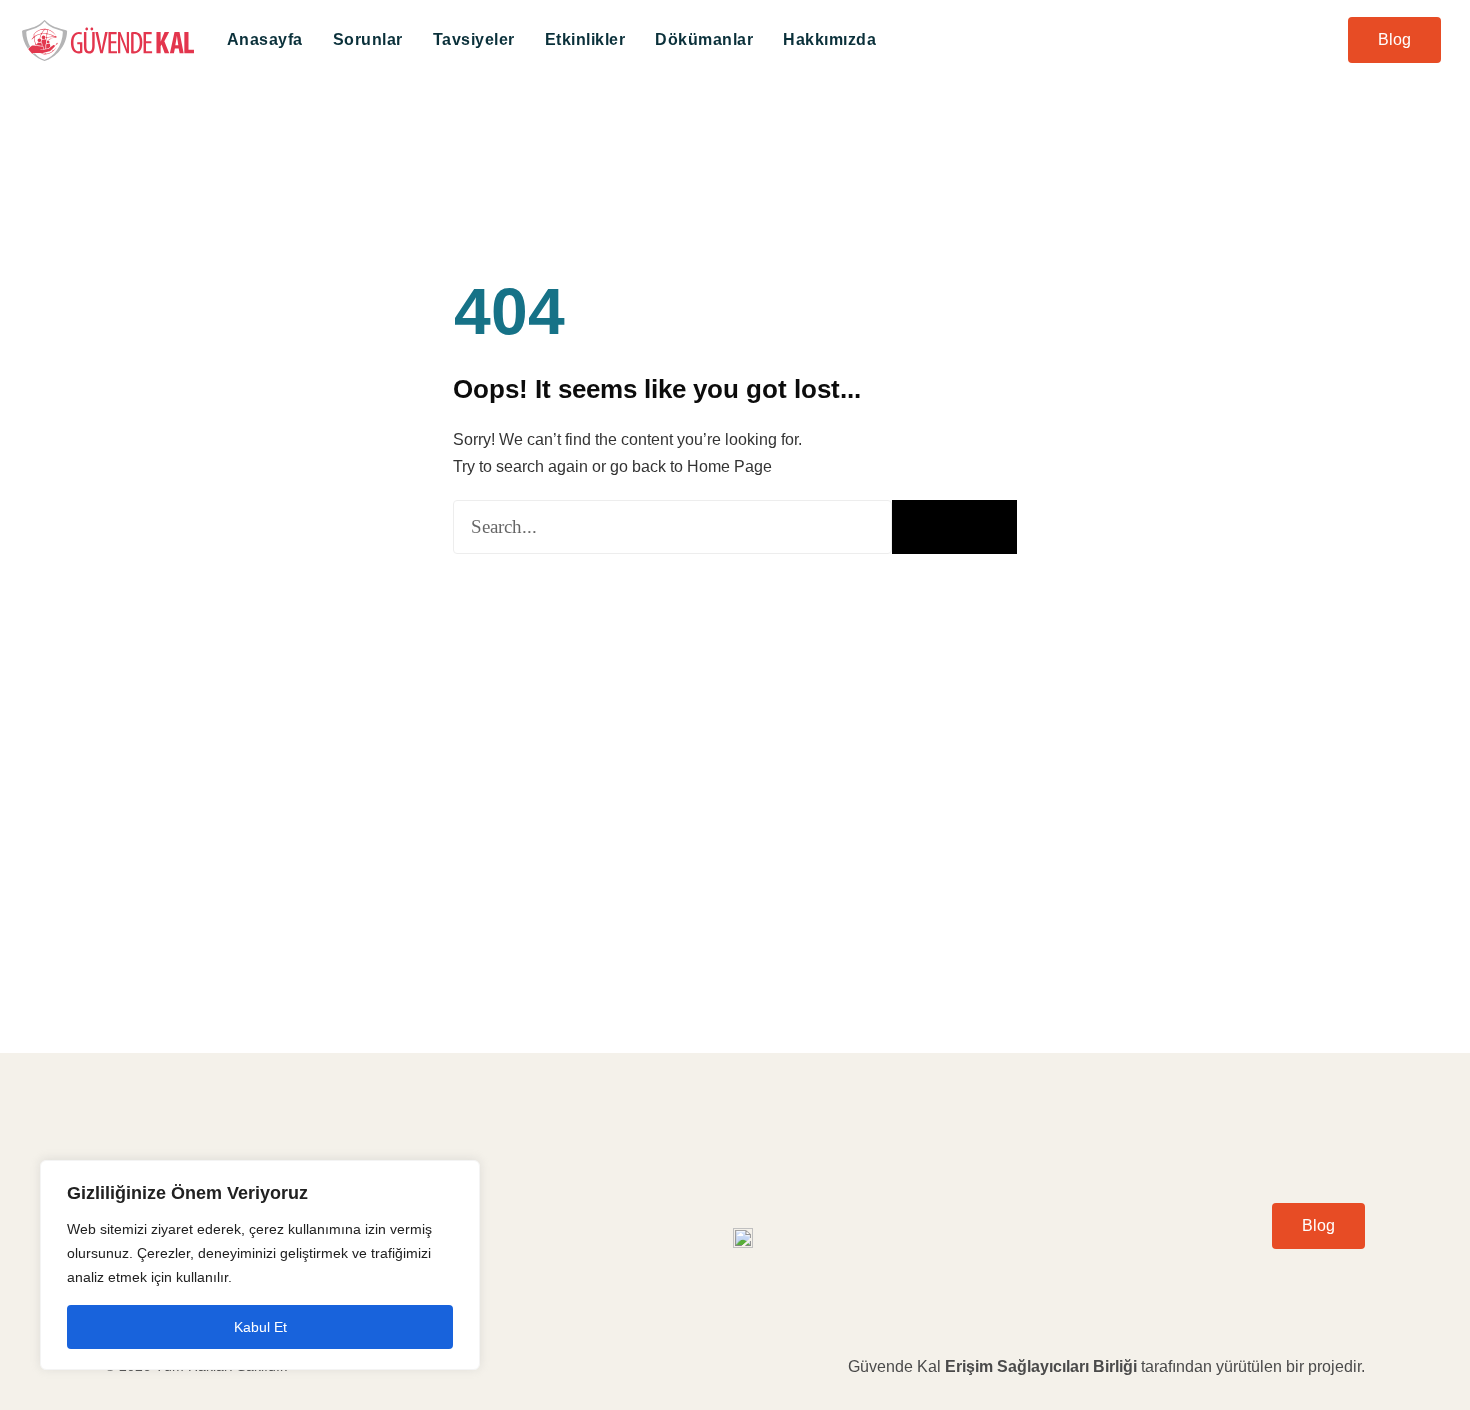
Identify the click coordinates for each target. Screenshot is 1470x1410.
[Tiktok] (1352, 1282)
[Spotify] (1197, 1282)
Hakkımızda (829, 39)
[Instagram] (1321, 1282)
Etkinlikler (585, 39)
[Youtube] (1259, 1282)
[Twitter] (1290, 1282)
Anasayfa (265, 39)
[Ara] (954, 527)
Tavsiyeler (474, 39)
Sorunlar (368, 39)
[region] (260, 1265)
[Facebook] (1228, 1282)
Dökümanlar (704, 39)
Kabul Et (260, 1327)
